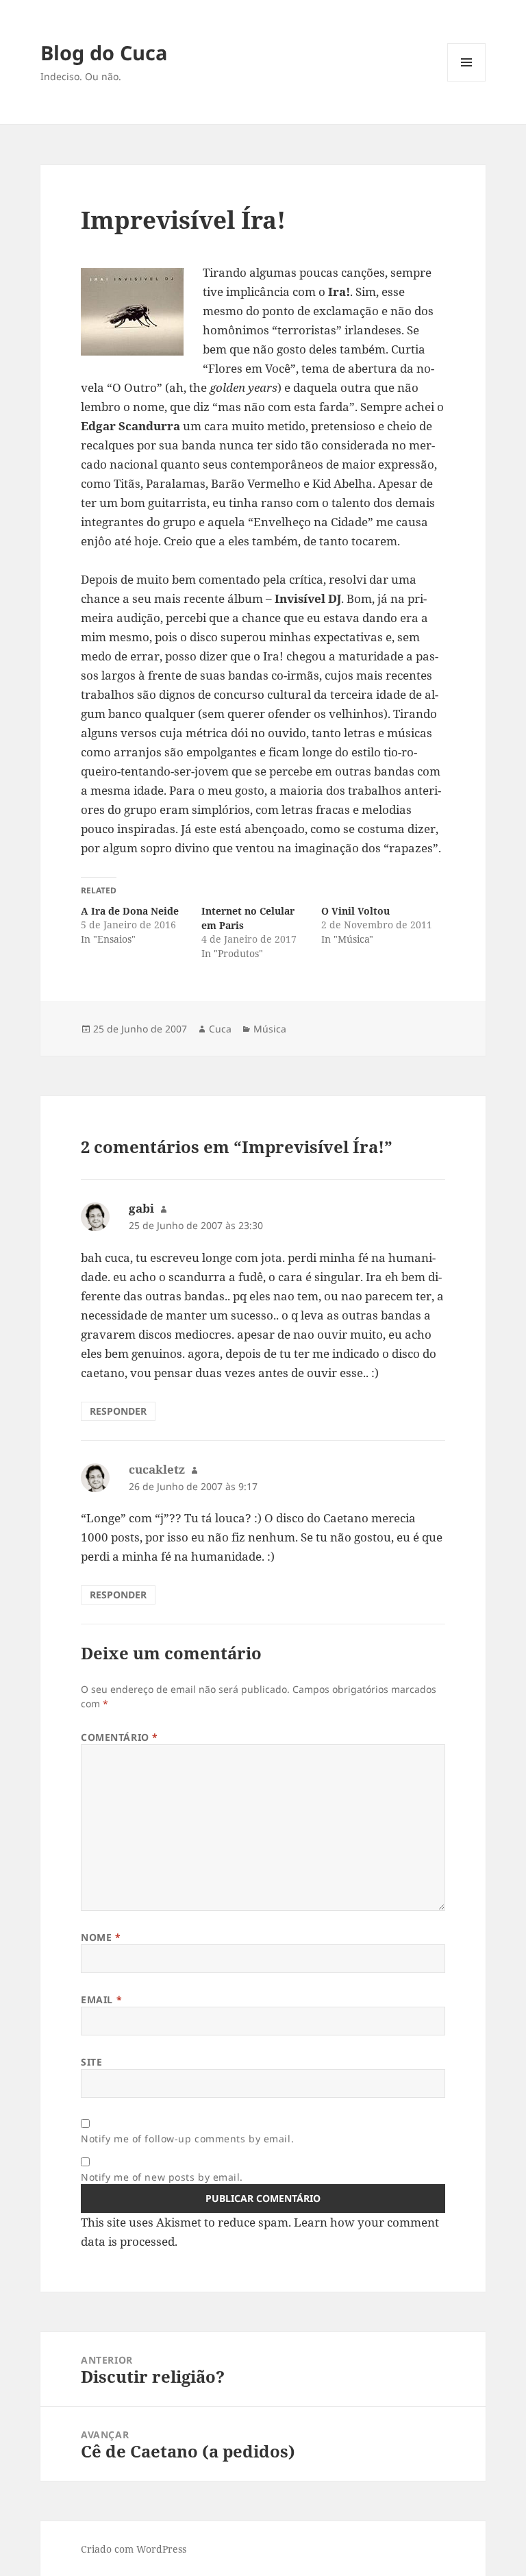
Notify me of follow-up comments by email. (187, 2139)
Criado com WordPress (134, 2549)
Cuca (220, 1029)
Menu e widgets (467, 81)
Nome (101, 1937)
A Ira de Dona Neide (130, 911)
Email (101, 1999)
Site (91, 2062)
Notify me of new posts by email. (162, 2177)
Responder (118, 1411)
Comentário (120, 1737)
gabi (141, 1208)
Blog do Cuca (104, 52)
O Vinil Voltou (355, 911)
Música (270, 1029)
